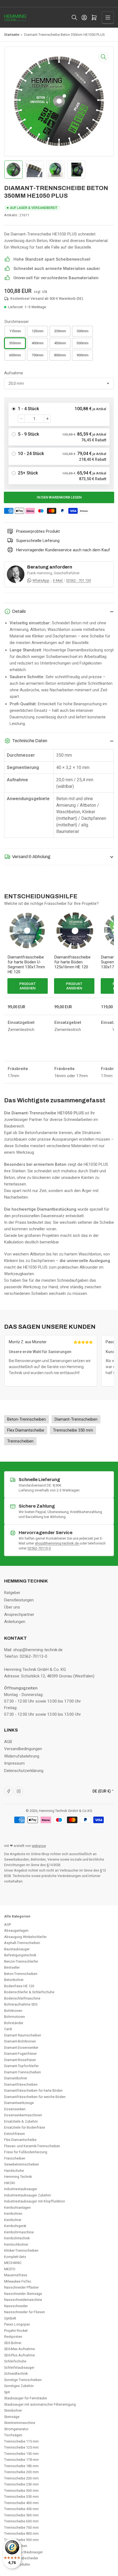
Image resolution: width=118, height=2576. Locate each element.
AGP (8, 1924)
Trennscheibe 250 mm (21, 2484)
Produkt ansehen (27, 986)
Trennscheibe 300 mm (21, 2491)
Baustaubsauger (17, 1949)
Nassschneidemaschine (23, 2300)
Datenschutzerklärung (24, 1771)
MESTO (10, 2269)
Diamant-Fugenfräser (20, 2054)
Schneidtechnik (16, 2374)
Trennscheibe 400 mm (21, 2503)
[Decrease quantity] (21, 419)
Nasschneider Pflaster (21, 2287)
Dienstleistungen (19, 1600)
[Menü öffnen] (108, 18)
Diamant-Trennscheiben (23, 2072)
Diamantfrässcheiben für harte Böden (33, 2090)
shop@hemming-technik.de (57, 1543)
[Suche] (74, 18)
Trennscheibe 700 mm (21, 2527)
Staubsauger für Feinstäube (26, 2398)
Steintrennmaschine (20, 2423)
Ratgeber (12, 1593)
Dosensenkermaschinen (23, 2115)
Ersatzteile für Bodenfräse (25, 2127)
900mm (82, 355)
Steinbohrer (13, 2410)
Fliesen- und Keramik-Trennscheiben (32, 2146)
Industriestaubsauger (21, 2189)
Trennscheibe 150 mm (21, 2454)
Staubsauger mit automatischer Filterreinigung (40, 2404)
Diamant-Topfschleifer (21, 2066)
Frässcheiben (15, 2158)
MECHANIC (13, 2263)
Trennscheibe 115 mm (21, 2441)
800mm (60, 355)
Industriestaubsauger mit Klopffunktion (35, 2201)
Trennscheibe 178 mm (21, 2460)
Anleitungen (15, 1622)
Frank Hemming (40, 573)
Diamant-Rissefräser (20, 2060)
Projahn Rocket (16, 2331)
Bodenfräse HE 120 (19, 1986)
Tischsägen (13, 2435)
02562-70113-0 (39, 1548)
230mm (60, 331)
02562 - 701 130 (78, 580)
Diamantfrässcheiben (21, 2084)
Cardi (8, 2029)
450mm (60, 343)
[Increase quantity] (47, 419)
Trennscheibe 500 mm (21, 2515)
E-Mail (58, 580)
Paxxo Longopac (17, 2324)
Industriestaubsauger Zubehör (28, 2195)
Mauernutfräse (16, 2275)
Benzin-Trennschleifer (21, 1961)
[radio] (59, 414)
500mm (82, 343)
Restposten (13, 2337)
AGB (8, 1742)
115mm (15, 331)
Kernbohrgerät (15, 2226)
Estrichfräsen (15, 2134)
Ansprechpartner (19, 1615)
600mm (15, 355)
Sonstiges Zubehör (19, 2386)
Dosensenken (15, 2109)
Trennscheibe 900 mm (21, 2540)
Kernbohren (13, 2214)
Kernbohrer (13, 2220)
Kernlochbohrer (16, 2244)
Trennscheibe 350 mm (21, 2497)
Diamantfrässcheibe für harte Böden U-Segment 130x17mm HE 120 (26, 964)
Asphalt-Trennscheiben (22, 1943)
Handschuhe (14, 2171)
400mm (37, 343)
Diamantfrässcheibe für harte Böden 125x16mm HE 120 (72, 962)
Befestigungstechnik (20, 1955)
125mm (37, 331)
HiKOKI (10, 2183)
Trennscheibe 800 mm (21, 2533)
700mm (37, 355)
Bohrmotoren (15, 2017)
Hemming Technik (18, 2177)
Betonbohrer (14, 1980)
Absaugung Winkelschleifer (25, 1937)
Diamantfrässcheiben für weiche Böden (35, 2097)
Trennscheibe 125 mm (21, 2447)
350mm (15, 343)
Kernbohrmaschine (19, 2232)
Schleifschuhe (15, 2361)
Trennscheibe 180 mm (21, 2466)
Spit (7, 2392)
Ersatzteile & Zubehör (21, 2121)
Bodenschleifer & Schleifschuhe (29, 1992)
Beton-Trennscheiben (21, 1974)
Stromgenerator (16, 2429)
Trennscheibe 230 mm (21, 2478)
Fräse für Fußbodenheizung (26, 2152)
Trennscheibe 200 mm (21, 2472)
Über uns (12, 1607)
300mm (82, 331)
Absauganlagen (16, 1930)
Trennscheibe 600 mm (21, 2521)
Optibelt (10, 2318)
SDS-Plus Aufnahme (19, 2355)
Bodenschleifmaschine (22, 1998)
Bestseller (12, 1967)
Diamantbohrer (16, 2078)
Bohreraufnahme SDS (21, 2004)
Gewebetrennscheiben (22, 2164)
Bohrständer (14, 2023)
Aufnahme (14, 373)
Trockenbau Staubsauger (23, 2552)
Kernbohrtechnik (17, 2238)
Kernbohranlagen (17, 2208)
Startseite (12, 35)
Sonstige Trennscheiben (23, 2380)
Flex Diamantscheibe (20, 2140)
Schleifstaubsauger (19, 2367)
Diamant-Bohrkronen (20, 2041)
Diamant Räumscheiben (23, 2035)
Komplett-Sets (15, 2257)
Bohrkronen (13, 2011)
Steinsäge (12, 2417)
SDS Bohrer (13, 2343)
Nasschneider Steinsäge (23, 2294)
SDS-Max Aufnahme (19, 2349)
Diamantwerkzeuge (19, 2103)
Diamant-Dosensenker (21, 2048)
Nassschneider (16, 2306)
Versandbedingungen (23, 1749)
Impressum (14, 1763)
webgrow (39, 1846)
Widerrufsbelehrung (22, 1756)
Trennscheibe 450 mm (21, 2509)
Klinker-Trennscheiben (21, 2250)
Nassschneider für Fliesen (25, 2312)
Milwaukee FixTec (18, 2281)
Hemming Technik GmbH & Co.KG (66, 1811)
